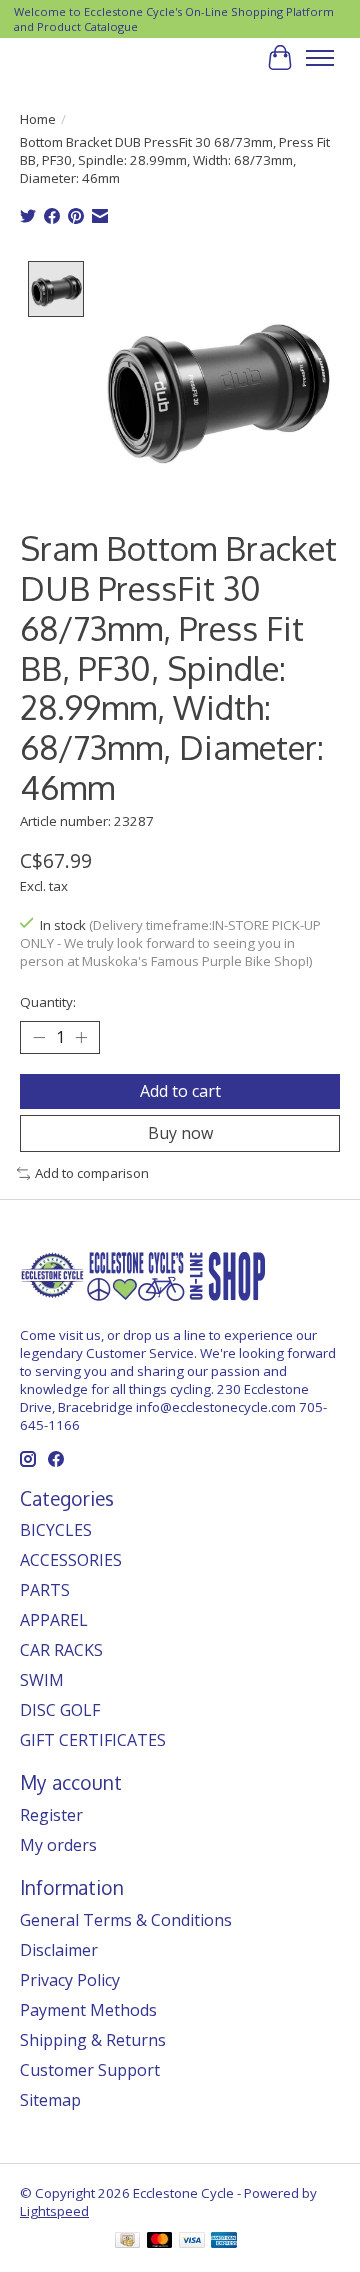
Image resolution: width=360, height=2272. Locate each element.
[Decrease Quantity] (39, 1038)
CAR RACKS (61, 1650)
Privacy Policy (70, 1980)
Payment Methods (88, 2010)
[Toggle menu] (320, 58)
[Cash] (127, 2242)
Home (38, 119)
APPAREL (54, 1620)
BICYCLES (56, 1530)
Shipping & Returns (93, 2040)
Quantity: (48, 1002)
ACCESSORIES (71, 1560)
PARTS (45, 1590)
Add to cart (180, 1091)
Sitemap (50, 2100)
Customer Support (90, 2070)
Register (51, 1815)
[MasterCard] (160, 2242)
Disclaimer (59, 1950)
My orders (58, 1845)
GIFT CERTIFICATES (93, 1740)
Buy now (180, 1133)
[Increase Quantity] (81, 1038)
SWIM (42, 1680)
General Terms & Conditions (126, 1920)
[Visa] (192, 2242)
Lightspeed (54, 2211)
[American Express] (224, 2242)
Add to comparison (92, 1173)
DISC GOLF (60, 1710)
